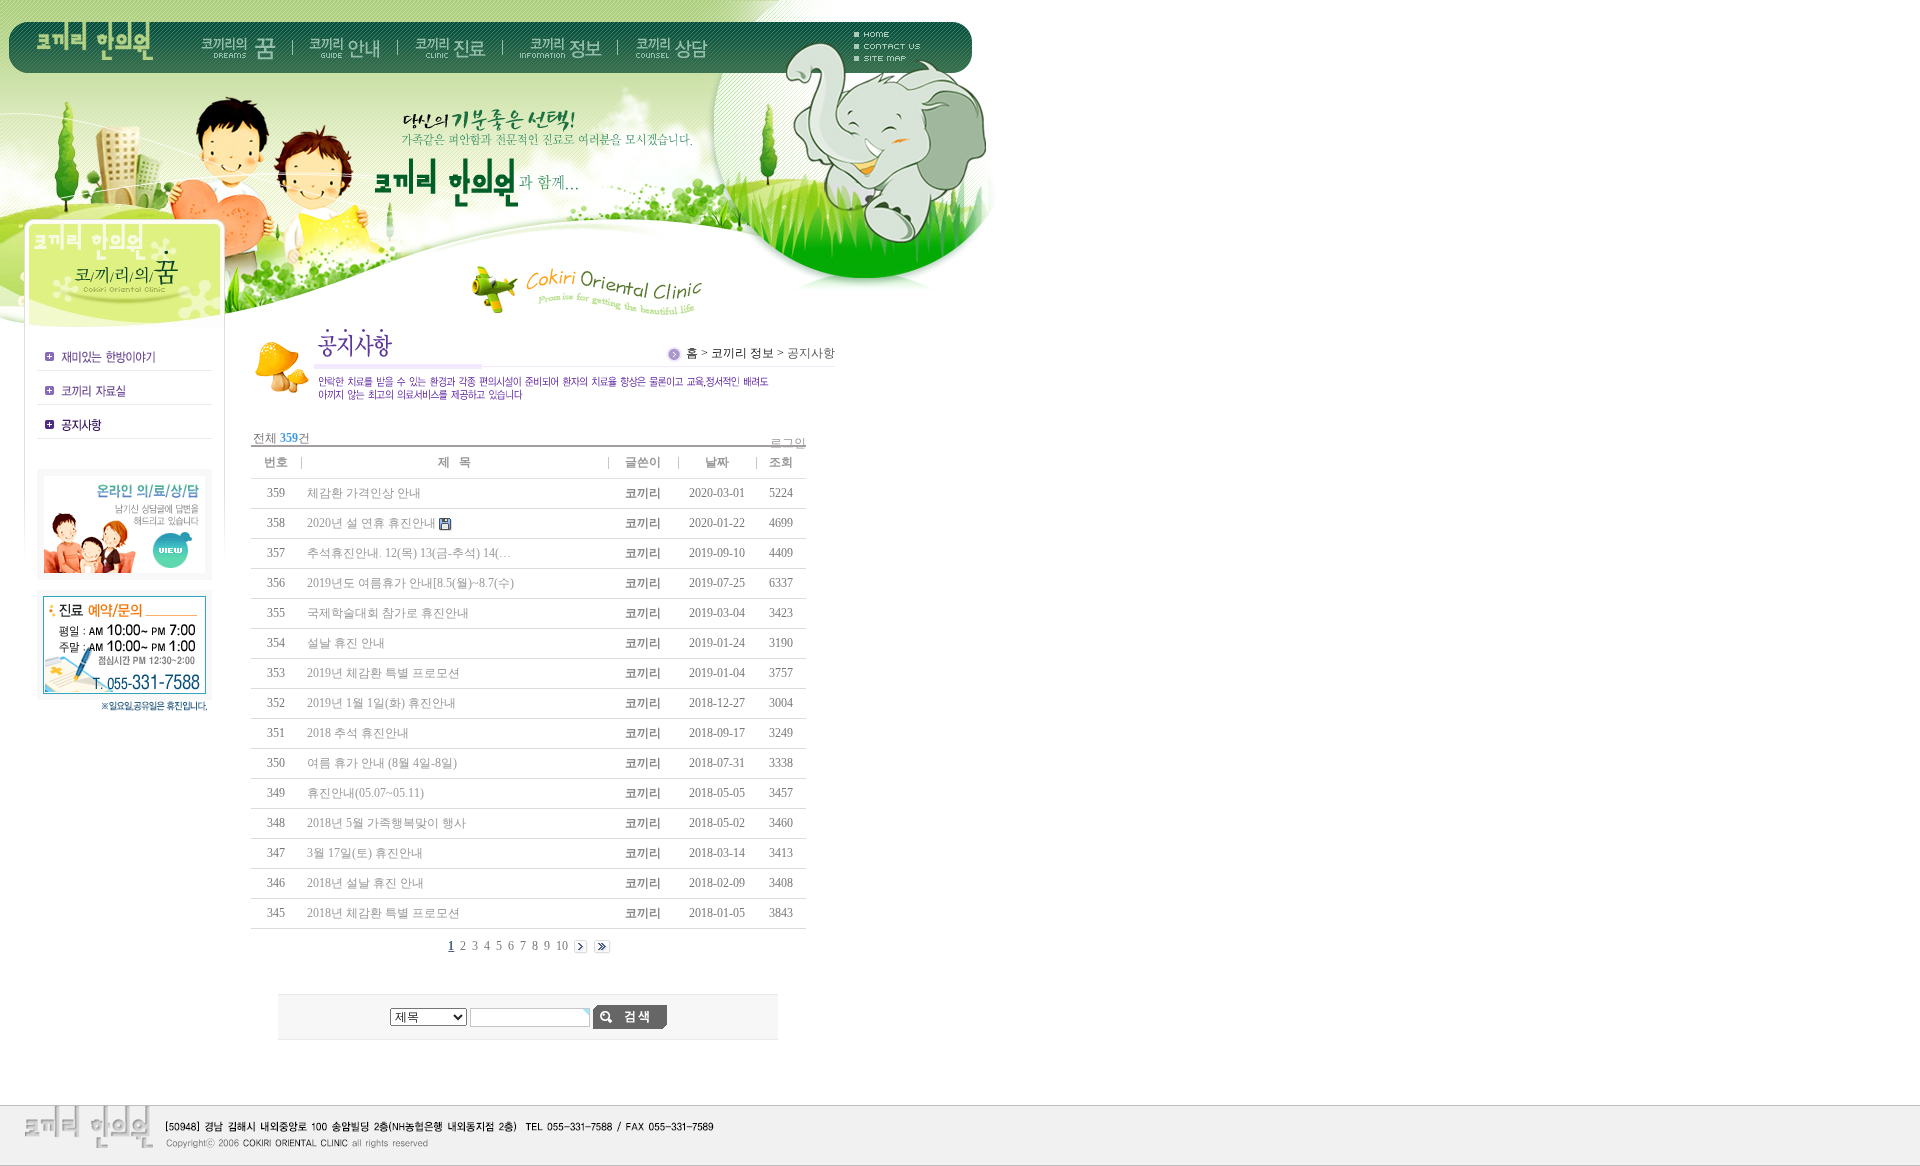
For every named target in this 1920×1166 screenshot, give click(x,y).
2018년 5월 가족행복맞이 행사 (386, 823)
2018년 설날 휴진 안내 (365, 883)
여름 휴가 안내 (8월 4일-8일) (382, 763)
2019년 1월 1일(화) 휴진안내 (381, 703)
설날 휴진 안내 (346, 643)
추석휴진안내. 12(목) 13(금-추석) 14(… (409, 553)
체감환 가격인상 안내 (364, 493)
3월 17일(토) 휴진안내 (365, 853)
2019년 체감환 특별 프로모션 (383, 673)
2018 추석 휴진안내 (358, 733)
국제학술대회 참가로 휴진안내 (388, 613)
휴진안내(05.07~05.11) (365, 793)
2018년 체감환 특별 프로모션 (383, 913)
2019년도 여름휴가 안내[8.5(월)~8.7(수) (410, 583)
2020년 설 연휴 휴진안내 (371, 523)
